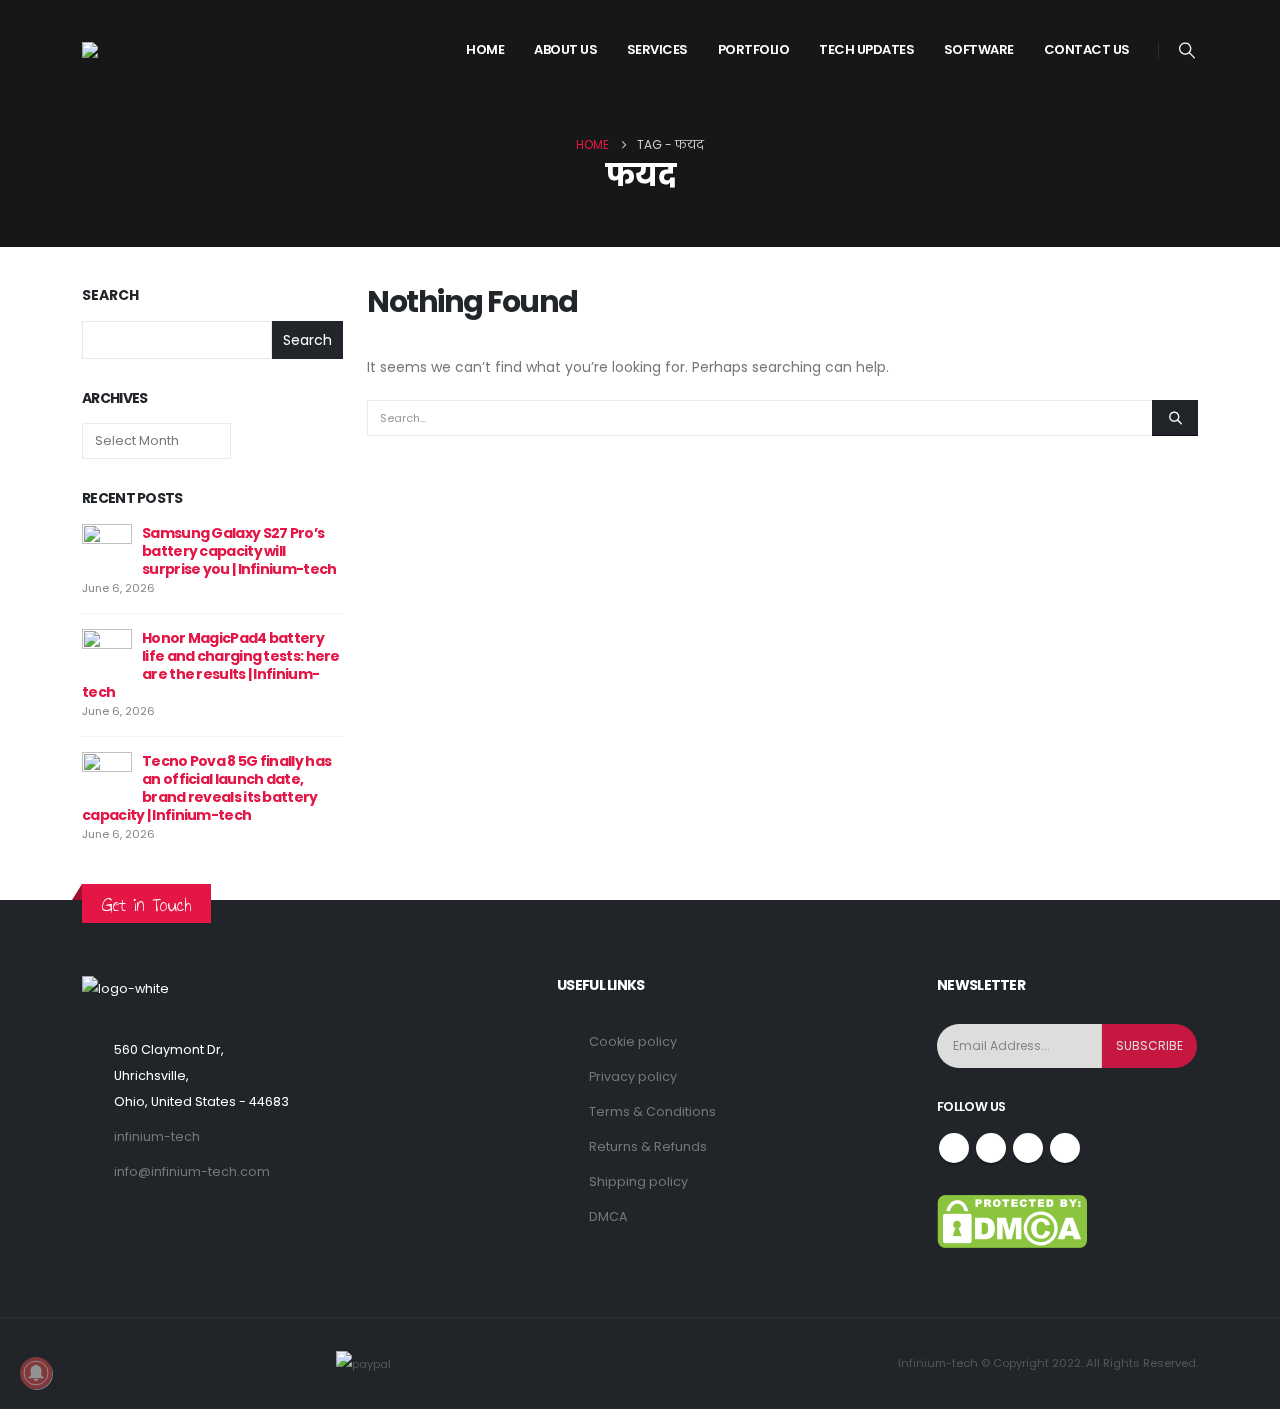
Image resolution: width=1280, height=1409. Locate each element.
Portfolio (754, 49)
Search (110, 295)
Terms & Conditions (652, 1111)
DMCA (608, 1216)
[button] (1187, 51)
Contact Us (1087, 49)
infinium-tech (157, 1136)
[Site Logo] (157, 50)
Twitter (991, 1148)
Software (979, 49)
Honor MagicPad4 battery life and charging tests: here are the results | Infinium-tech (211, 665)
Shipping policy (638, 1181)
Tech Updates (866, 49)
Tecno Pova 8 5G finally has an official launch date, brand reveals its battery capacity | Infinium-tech (206, 788)
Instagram (1028, 1148)
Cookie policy (633, 1041)
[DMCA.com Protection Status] (1012, 1220)
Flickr (1065, 1148)
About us (565, 49)
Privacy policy (633, 1076)
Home (485, 49)
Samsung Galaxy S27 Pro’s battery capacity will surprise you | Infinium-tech (239, 551)
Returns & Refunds (648, 1146)
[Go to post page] (107, 548)
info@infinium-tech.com (192, 1171)
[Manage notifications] (36, 1373)
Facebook (954, 1148)
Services (657, 49)
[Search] (1175, 418)
